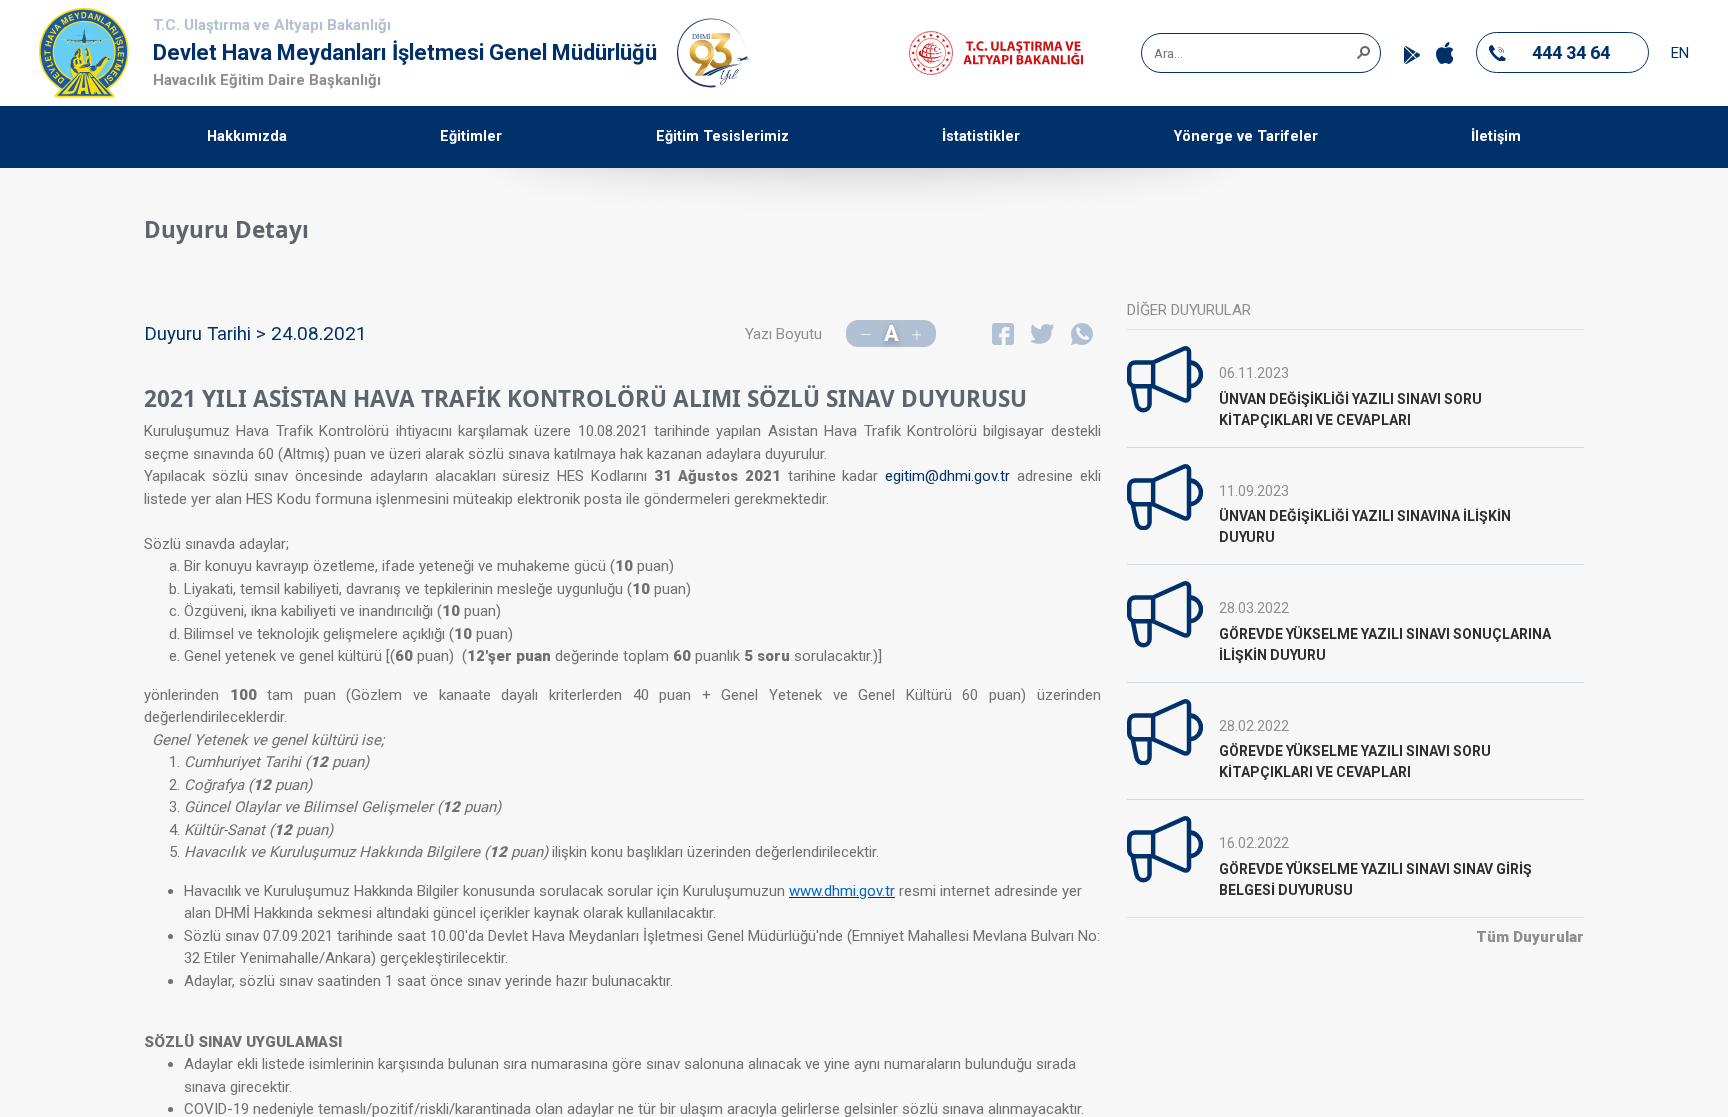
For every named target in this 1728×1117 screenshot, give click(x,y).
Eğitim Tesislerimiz (722, 136)
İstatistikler (981, 136)
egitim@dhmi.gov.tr (947, 476)
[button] (1363, 51)
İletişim (1496, 136)
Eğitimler (471, 136)
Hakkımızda (247, 136)
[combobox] (1254, 53)
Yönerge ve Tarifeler (1246, 136)
